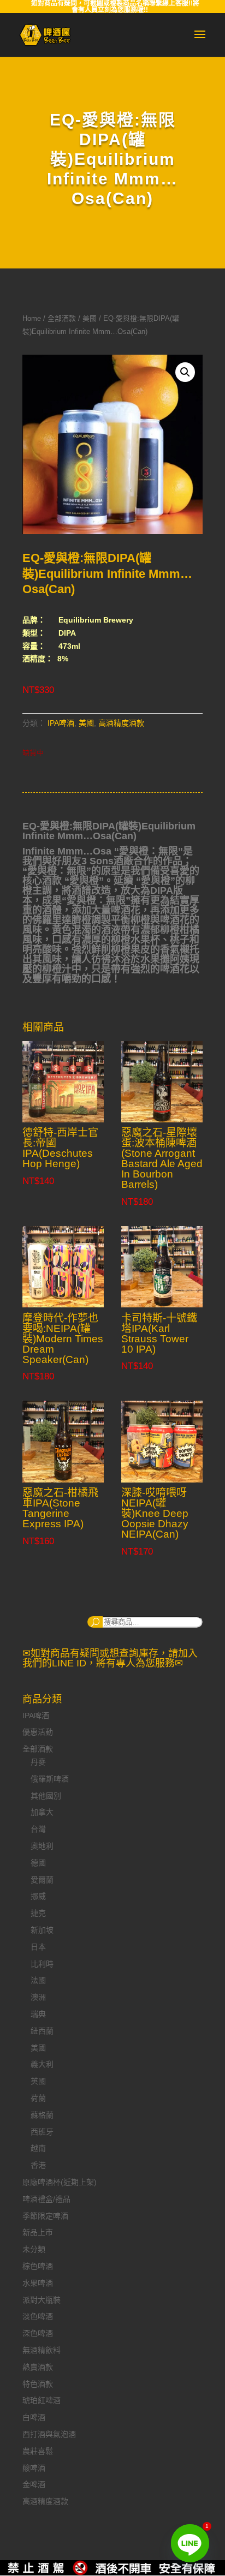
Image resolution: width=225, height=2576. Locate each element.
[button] (185, 372)
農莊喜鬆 (38, 2451)
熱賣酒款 (38, 2367)
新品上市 (38, 2232)
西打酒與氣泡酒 (49, 2434)
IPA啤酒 (61, 723)
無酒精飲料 (42, 2350)
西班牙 (42, 2132)
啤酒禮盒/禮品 (46, 2199)
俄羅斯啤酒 (50, 1779)
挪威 (38, 1896)
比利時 (42, 1964)
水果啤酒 (38, 2283)
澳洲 (38, 1997)
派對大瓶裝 (42, 2300)
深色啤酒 (38, 2333)
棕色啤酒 (38, 2266)
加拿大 (42, 1812)
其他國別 (46, 1796)
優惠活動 (38, 1732)
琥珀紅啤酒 (42, 2400)
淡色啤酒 (38, 2316)
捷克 (38, 1913)
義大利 (42, 2064)
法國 (38, 1980)
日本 (38, 1947)
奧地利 (42, 1846)
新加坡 (42, 1930)
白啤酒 (34, 2417)
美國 (90, 318)
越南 (38, 2148)
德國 (38, 1863)
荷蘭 (38, 2098)
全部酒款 (62, 318)
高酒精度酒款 (121, 723)
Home (32, 318)
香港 (38, 2165)
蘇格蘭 (42, 2115)
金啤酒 (34, 2484)
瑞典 (38, 2014)
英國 (38, 2081)
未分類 (34, 2249)
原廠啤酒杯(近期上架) (60, 2182)
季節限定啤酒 (45, 2216)
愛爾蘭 (42, 1880)
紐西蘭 (42, 2031)
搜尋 (95, 1622)
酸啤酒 (34, 2468)
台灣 (38, 1829)
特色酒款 (38, 2384)
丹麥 (38, 1762)
